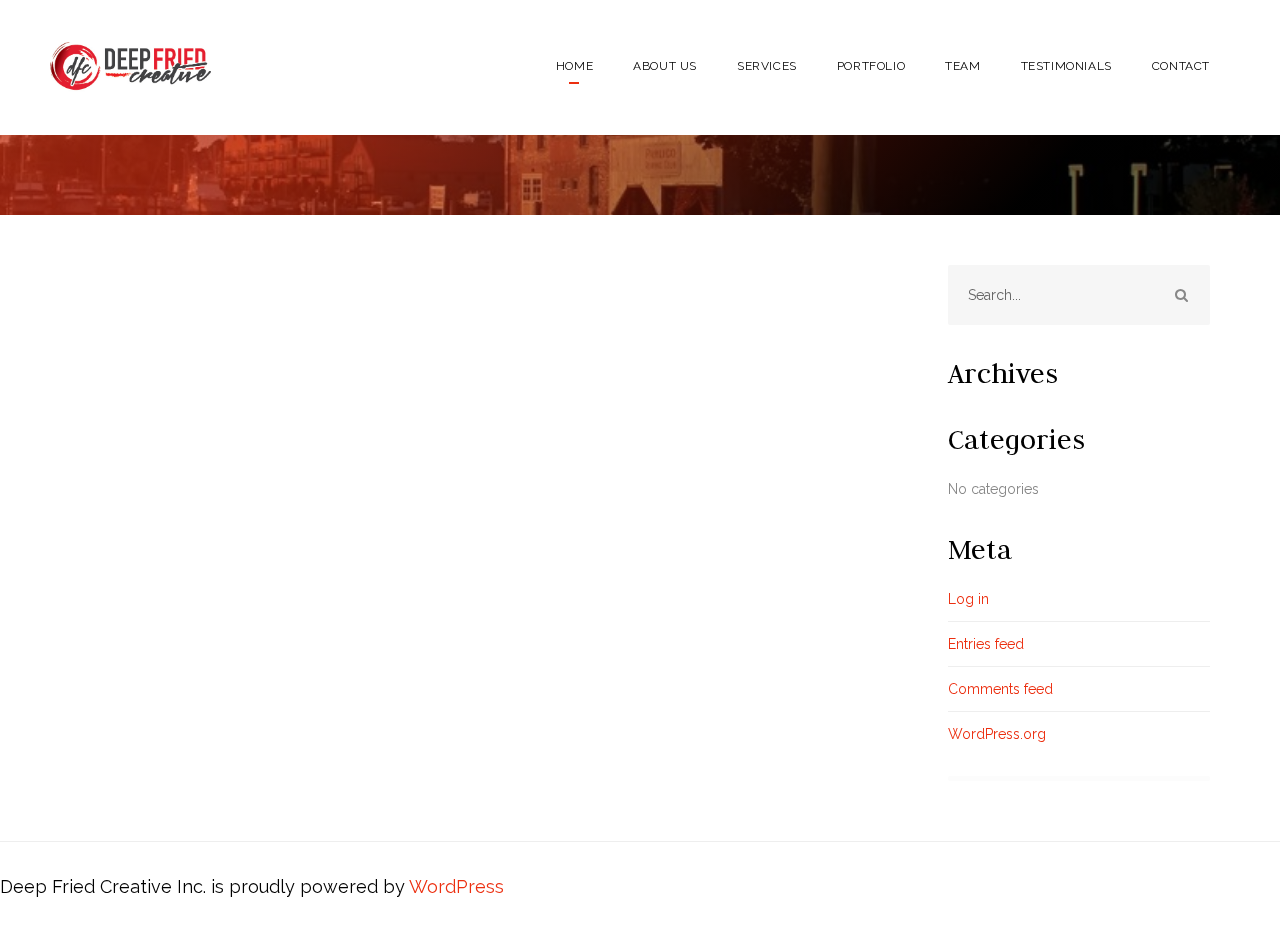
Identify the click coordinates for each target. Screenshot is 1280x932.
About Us (665, 66)
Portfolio (871, 66)
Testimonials (1066, 66)
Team (962, 66)
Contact (1181, 66)
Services (767, 66)
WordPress (456, 886)
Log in (968, 599)
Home (574, 66)
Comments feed (1000, 689)
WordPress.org (997, 734)
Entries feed (986, 644)
